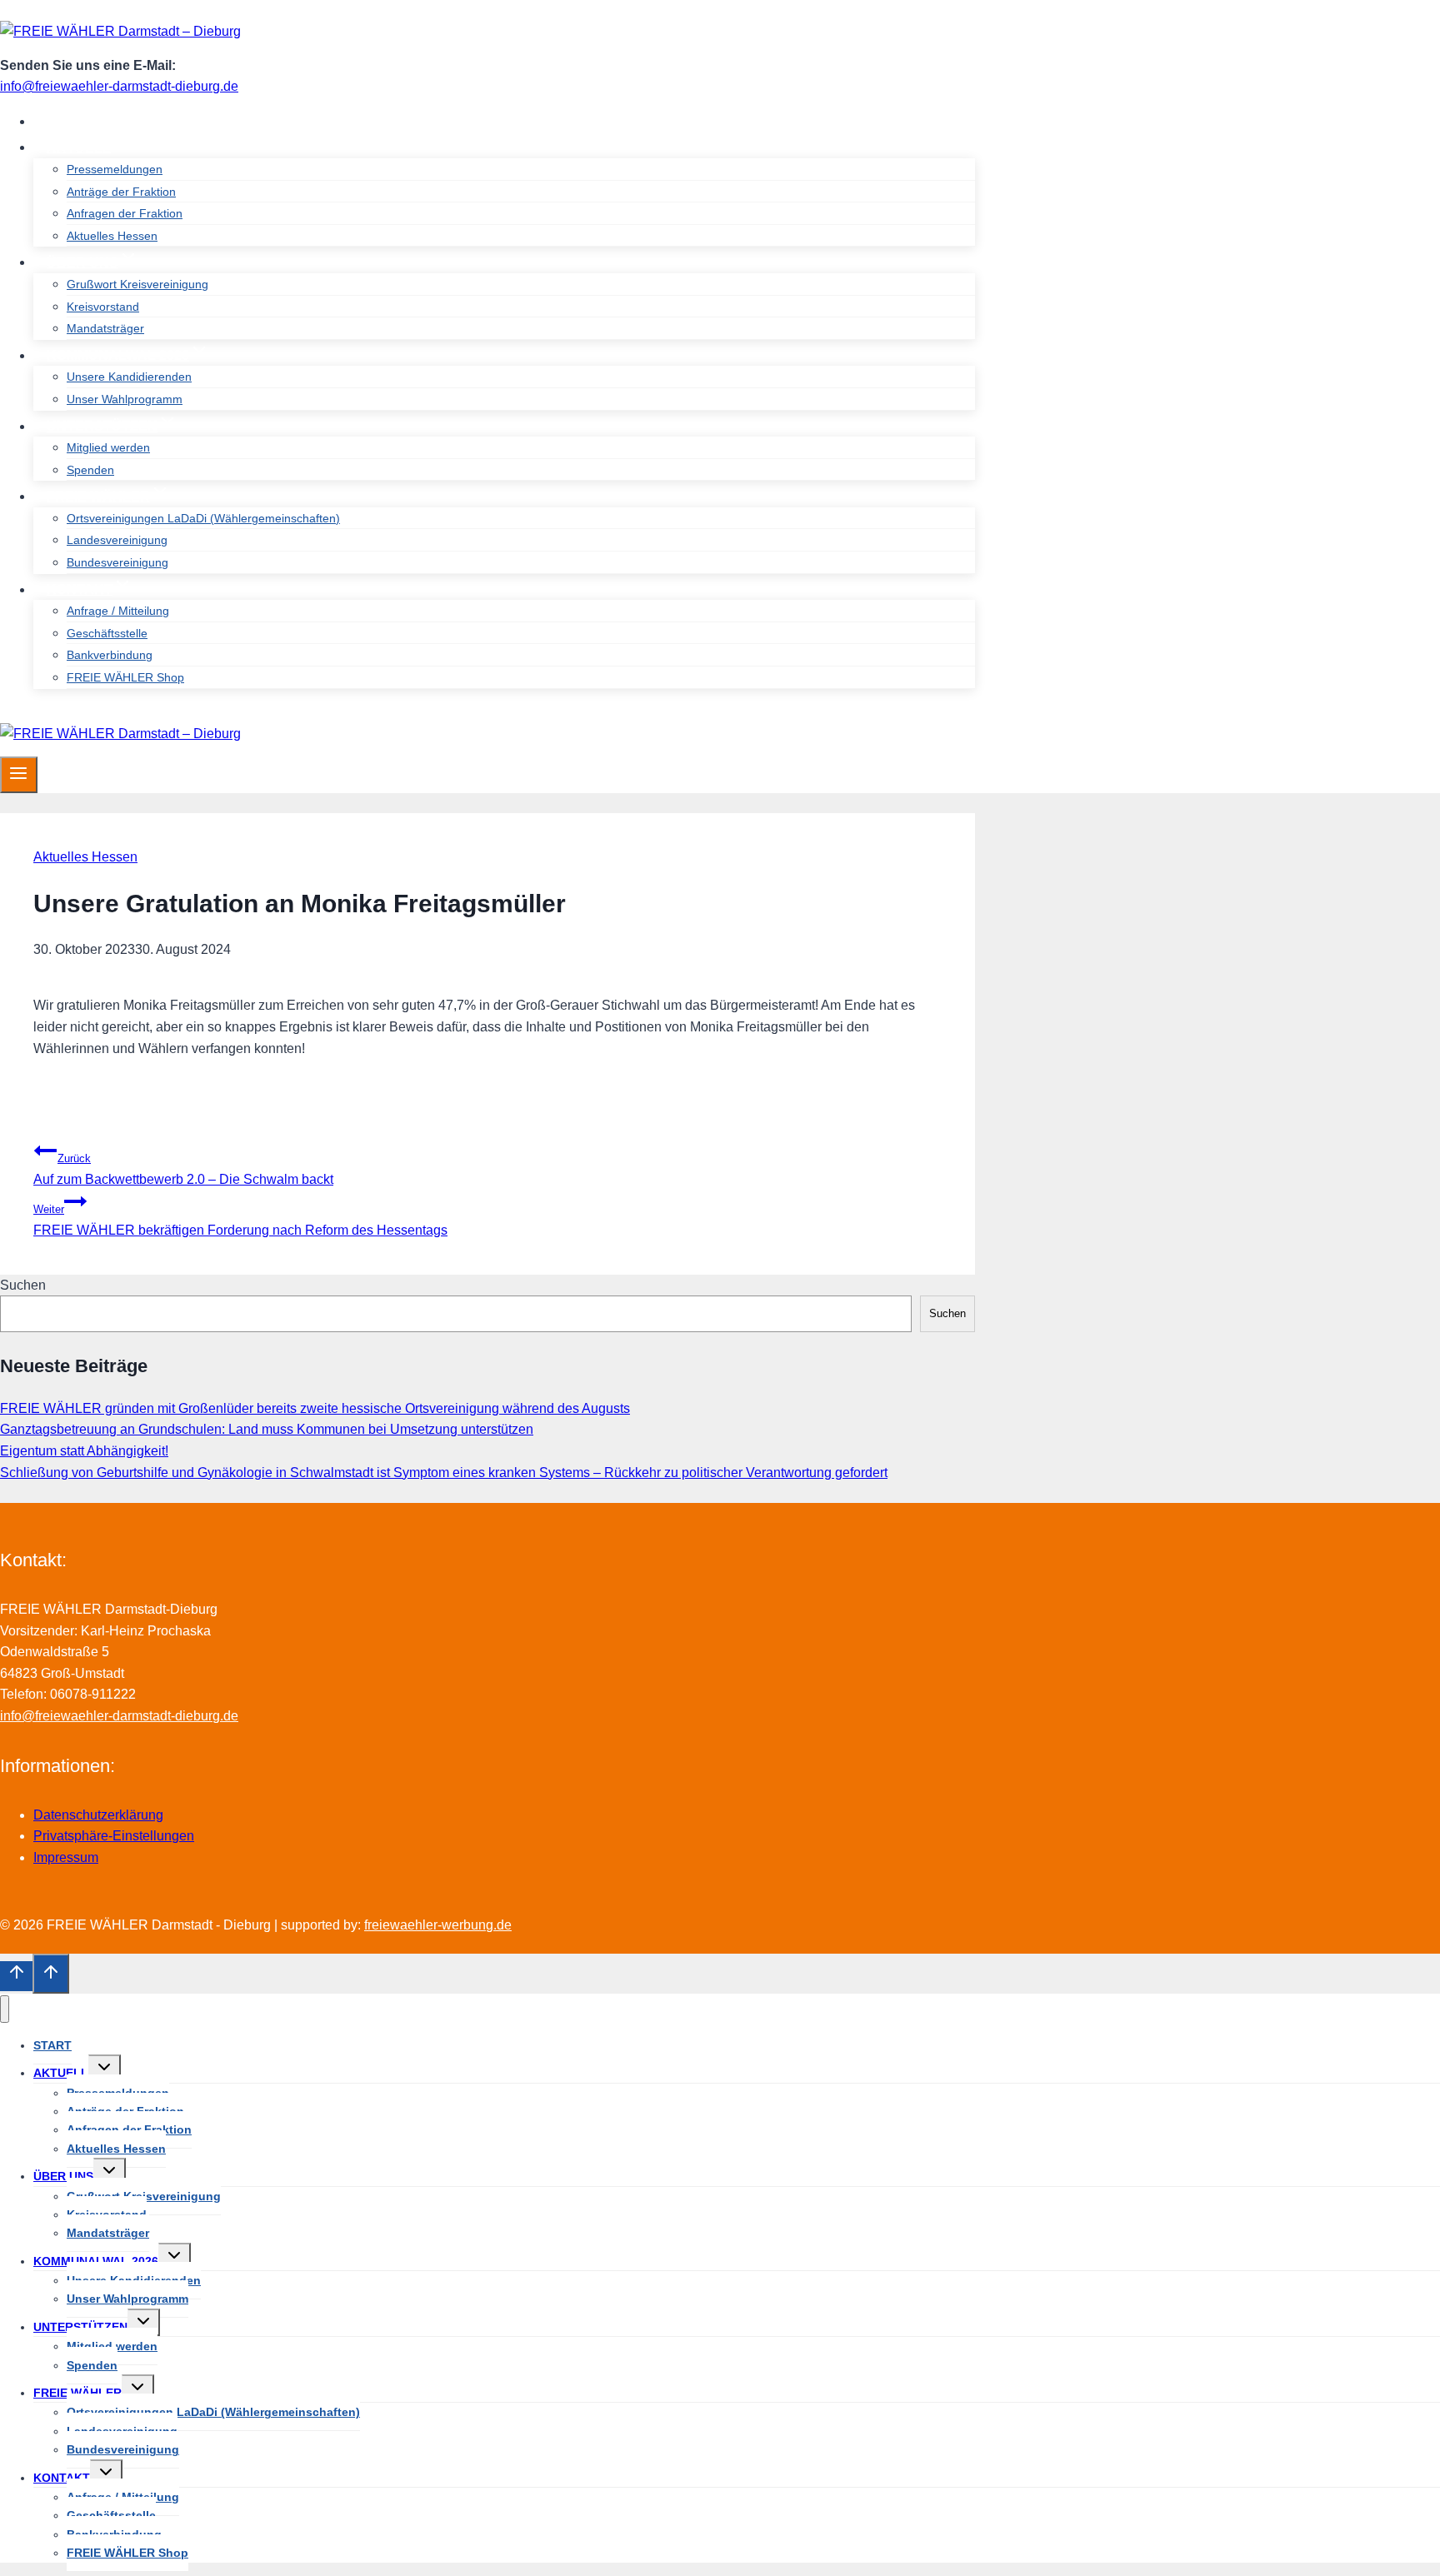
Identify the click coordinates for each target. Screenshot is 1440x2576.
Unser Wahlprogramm (125, 399)
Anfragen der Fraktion (125, 213)
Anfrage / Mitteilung (118, 611)
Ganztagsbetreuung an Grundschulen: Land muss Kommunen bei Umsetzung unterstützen (267, 1429)
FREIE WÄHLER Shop (125, 677)
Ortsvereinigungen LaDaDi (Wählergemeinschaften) (203, 518)
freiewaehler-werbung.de (438, 1925)
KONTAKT (62, 2478)
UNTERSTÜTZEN (80, 2327)
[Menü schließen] (5, 2009)
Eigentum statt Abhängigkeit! (84, 1451)
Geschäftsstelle (107, 633)
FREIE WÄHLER (77, 2393)
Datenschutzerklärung (98, 1815)
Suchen (23, 1285)
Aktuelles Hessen (112, 236)
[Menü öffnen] (19, 775)
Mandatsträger (105, 328)
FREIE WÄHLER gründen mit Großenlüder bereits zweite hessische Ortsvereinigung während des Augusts (315, 1408)
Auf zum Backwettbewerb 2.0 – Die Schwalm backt (183, 1169)
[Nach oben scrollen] (16, 1976)
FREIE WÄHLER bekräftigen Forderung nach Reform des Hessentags (240, 1220)
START (69, 121)
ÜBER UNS (63, 2176)
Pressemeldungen (115, 169)
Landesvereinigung (117, 540)
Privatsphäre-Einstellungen (114, 1836)
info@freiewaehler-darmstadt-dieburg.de (119, 86)
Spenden (90, 470)
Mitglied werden (108, 447)
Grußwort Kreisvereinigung (137, 284)
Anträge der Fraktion (121, 192)
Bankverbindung (110, 655)
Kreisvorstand (103, 307)
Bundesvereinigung (117, 562)
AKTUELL (61, 2073)
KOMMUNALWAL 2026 (96, 2261)
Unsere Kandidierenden (129, 377)
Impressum (66, 1857)
